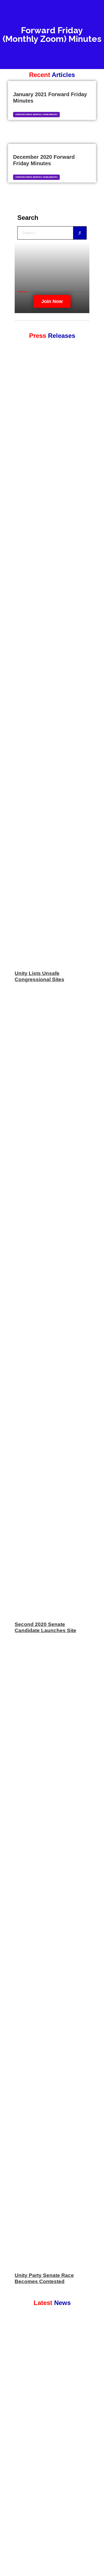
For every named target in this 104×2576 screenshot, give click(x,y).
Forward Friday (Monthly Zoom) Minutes (37, 114)
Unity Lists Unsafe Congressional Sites (39, 976)
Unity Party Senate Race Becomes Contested (44, 2278)
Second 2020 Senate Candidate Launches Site (45, 1627)
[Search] (80, 233)
